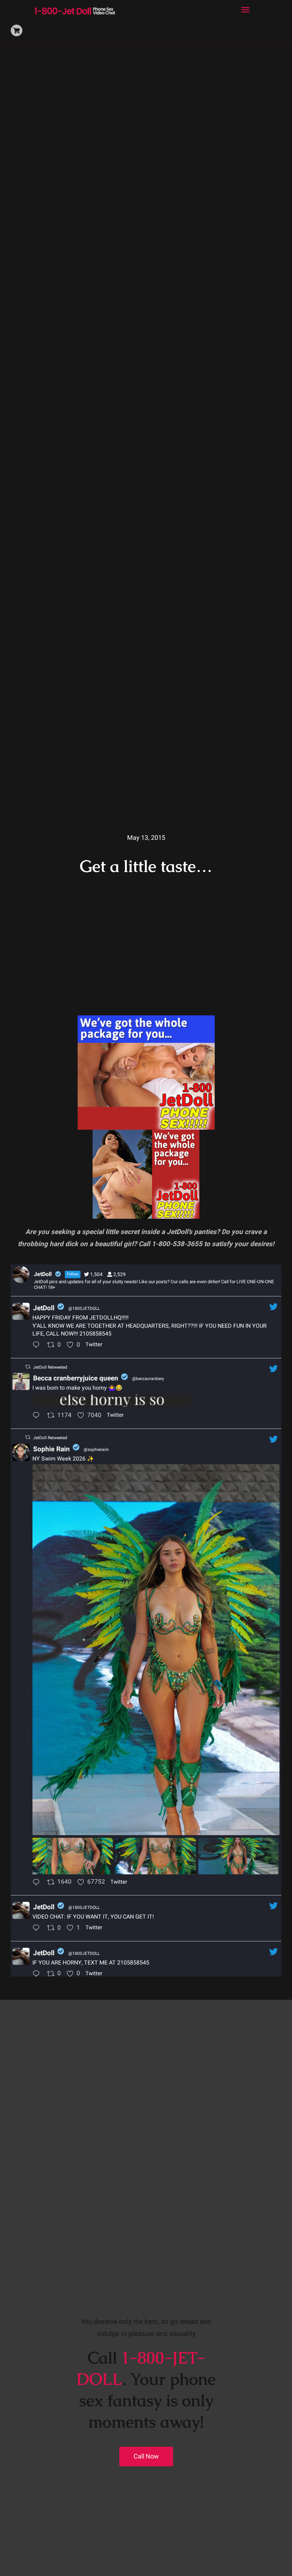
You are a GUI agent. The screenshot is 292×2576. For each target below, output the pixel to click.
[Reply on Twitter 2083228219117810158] (38, 1346)
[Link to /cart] (17, 30)
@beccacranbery (148, 1379)
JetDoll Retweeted (50, 1367)
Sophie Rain (51, 1449)
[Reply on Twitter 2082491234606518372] (38, 1974)
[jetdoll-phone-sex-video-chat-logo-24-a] (75, 8)
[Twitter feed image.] (112, 1401)
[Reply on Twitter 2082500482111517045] (38, 1929)
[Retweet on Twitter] (28, 1367)
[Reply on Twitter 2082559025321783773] (38, 1883)
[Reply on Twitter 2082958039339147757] (38, 1416)
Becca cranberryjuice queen (76, 1378)
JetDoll (44, 1308)
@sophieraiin (96, 1450)
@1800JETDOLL (84, 1308)
